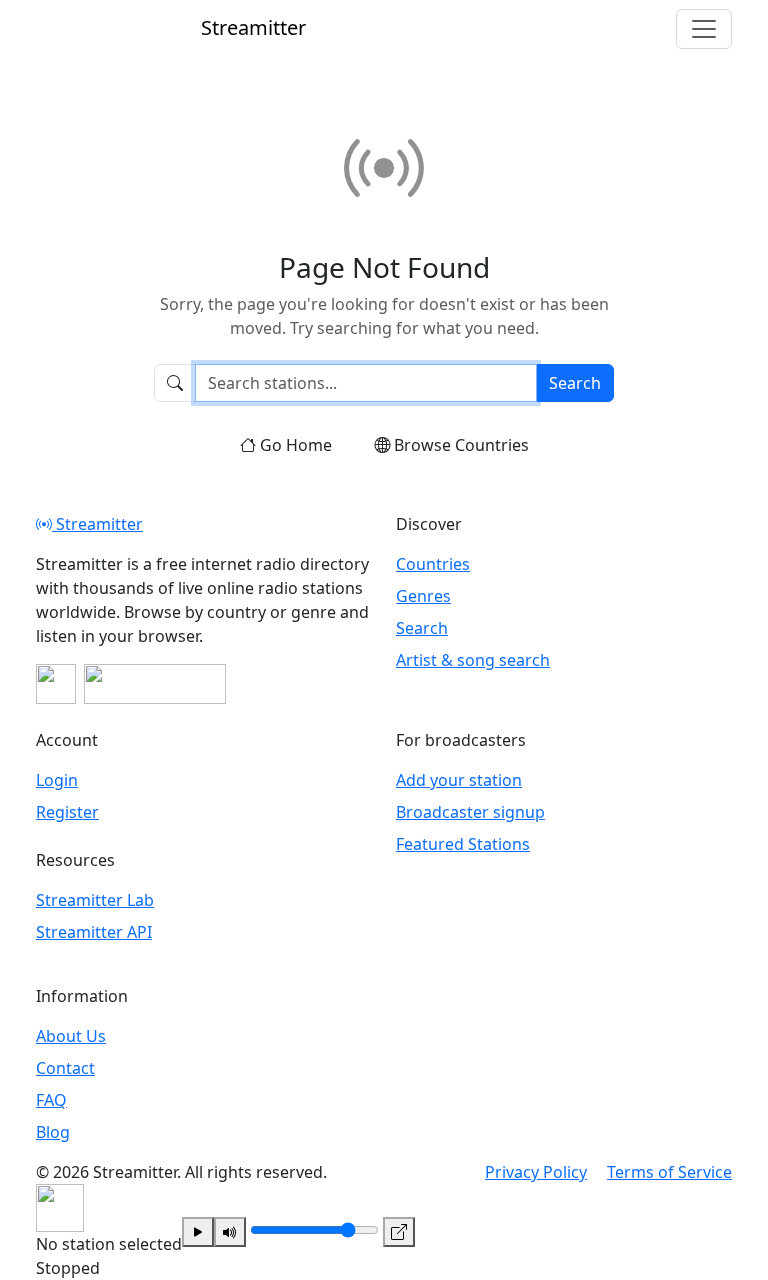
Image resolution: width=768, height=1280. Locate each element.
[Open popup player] (399, 1232)
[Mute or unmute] (230, 1232)
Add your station (459, 780)
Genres (423, 596)
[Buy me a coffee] (155, 684)
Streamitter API (94, 932)
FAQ (51, 1100)
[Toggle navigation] (704, 29)
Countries (433, 564)
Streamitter (97, 524)
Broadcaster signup (470, 812)
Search (575, 383)
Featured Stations (463, 844)
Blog (53, 1132)
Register (67, 812)
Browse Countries (461, 445)
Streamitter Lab (95, 900)
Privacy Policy (536, 1172)
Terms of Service (669, 1172)
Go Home (296, 445)
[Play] (198, 1232)
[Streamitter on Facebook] (56, 684)
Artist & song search (473, 660)
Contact (65, 1068)
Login (57, 780)
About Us (71, 1036)
